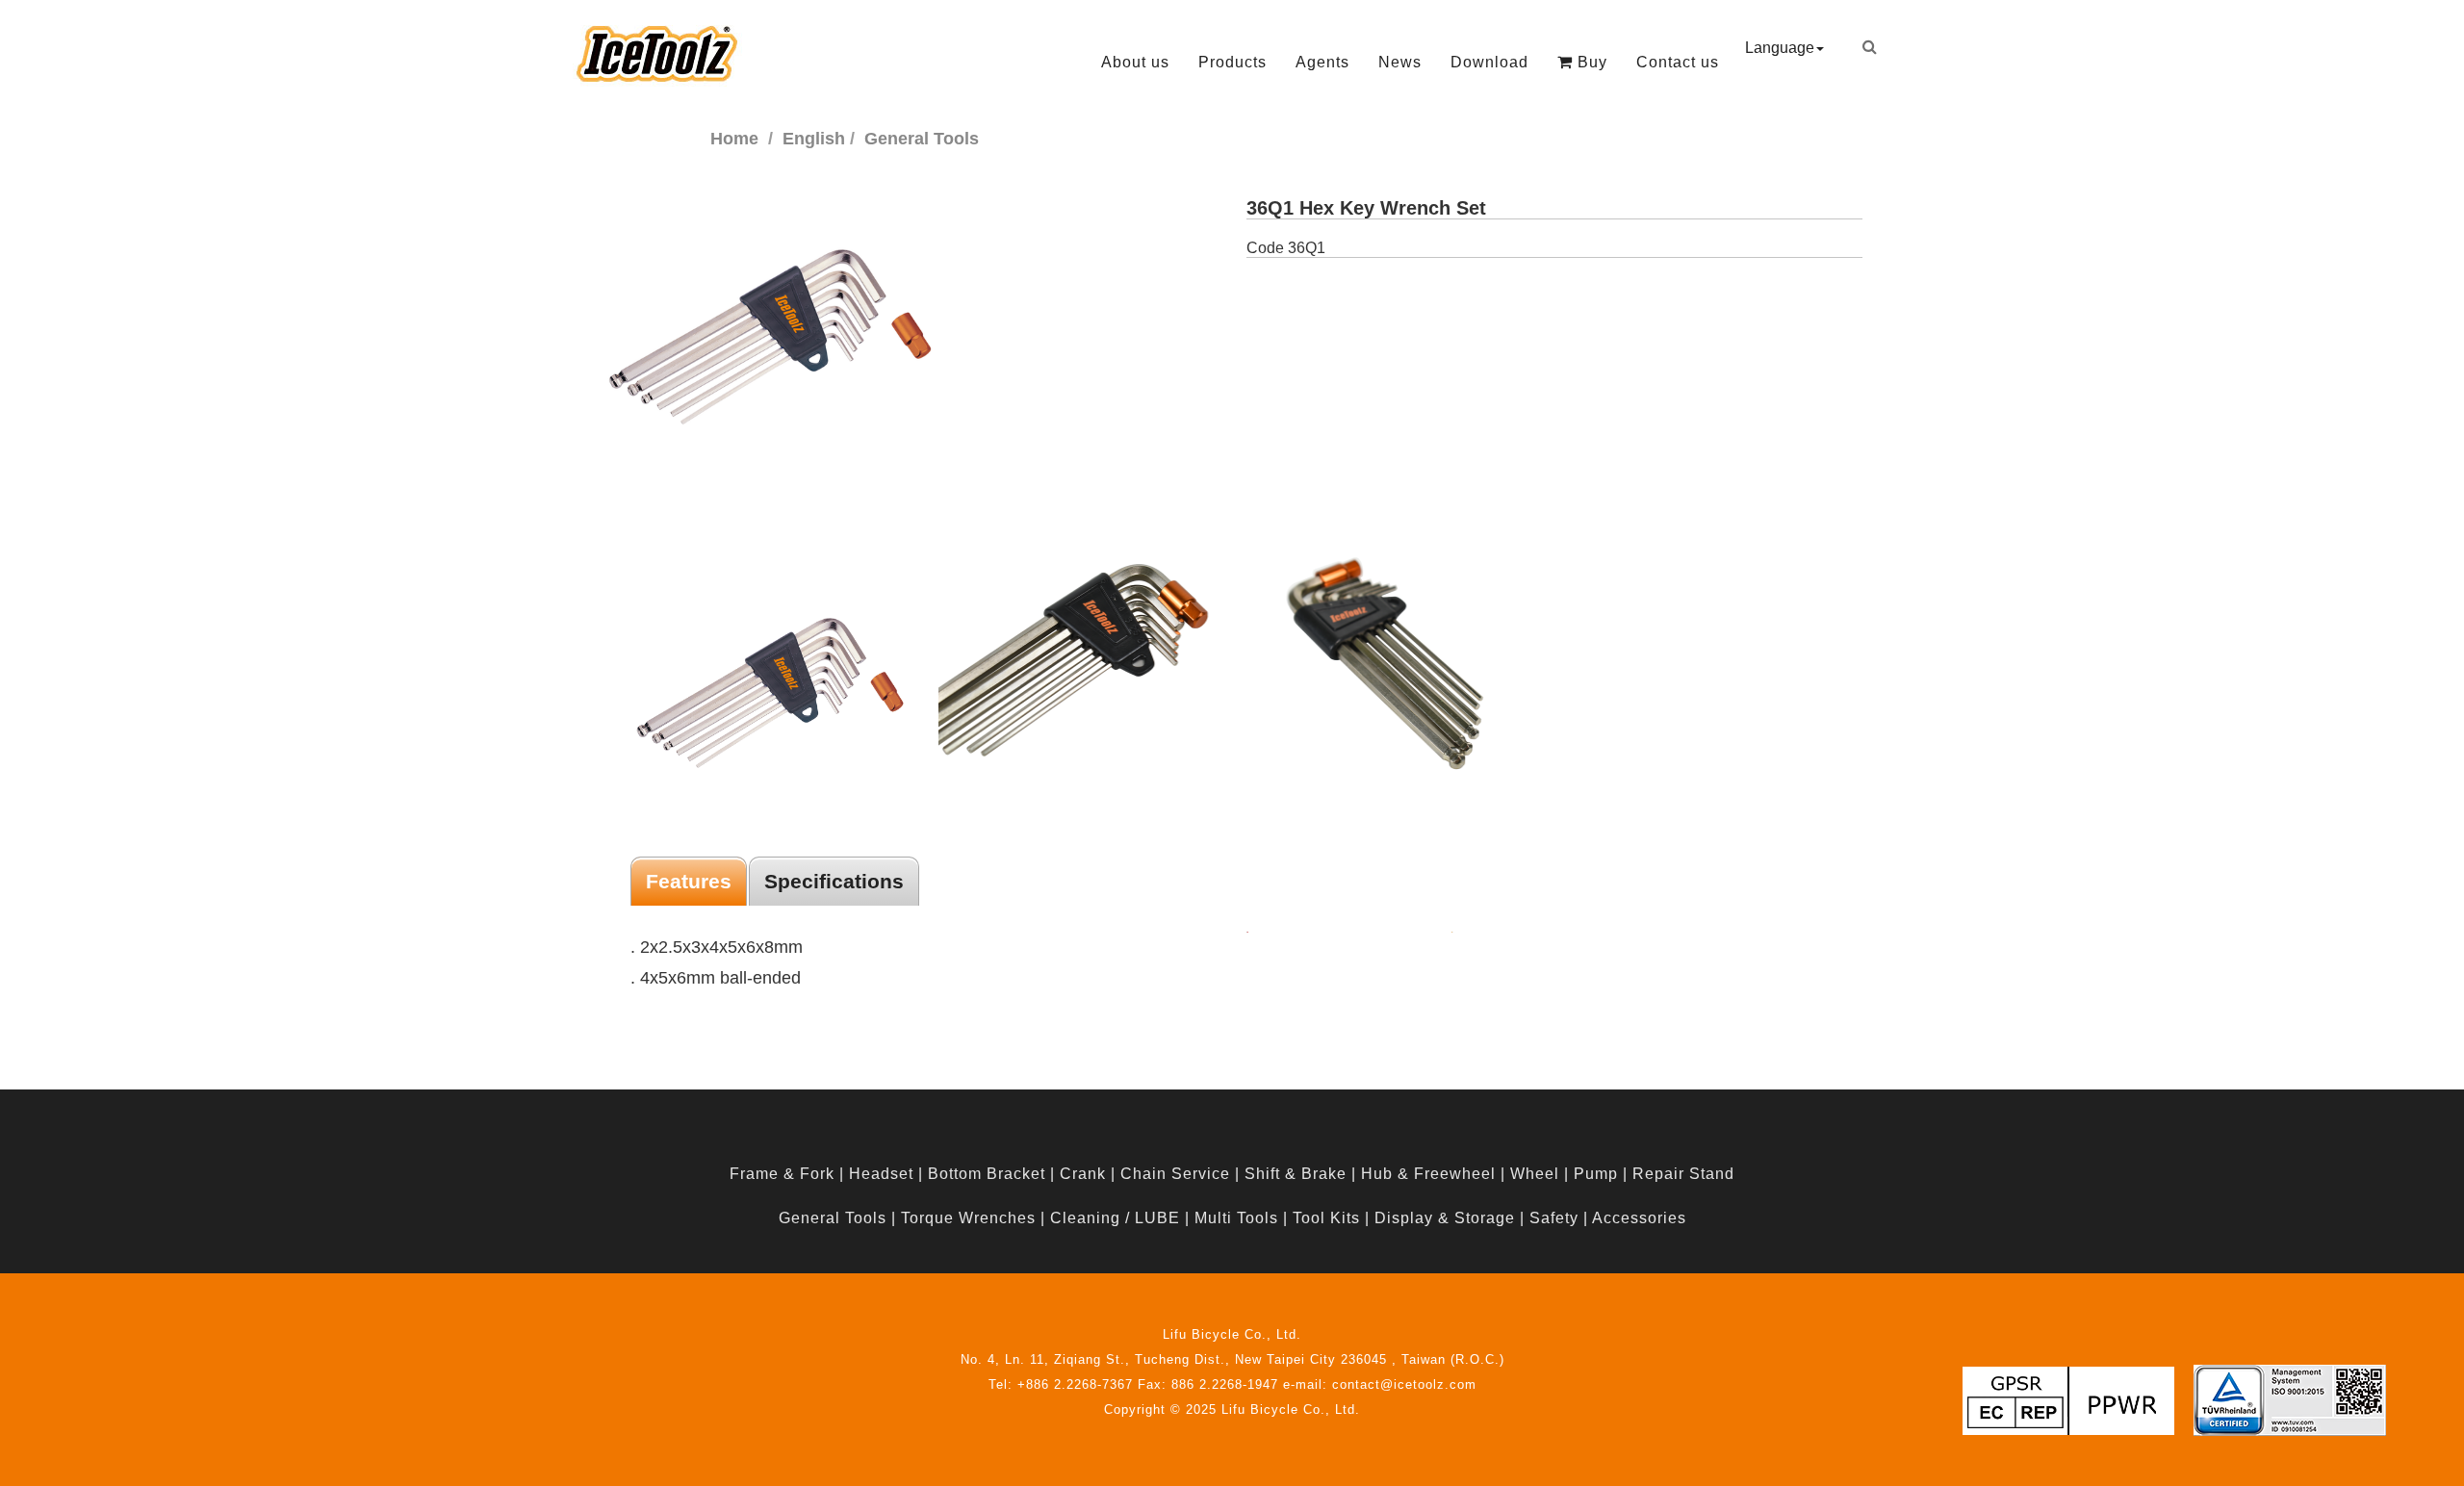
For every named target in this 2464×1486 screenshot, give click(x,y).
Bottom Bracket (987, 1174)
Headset (881, 1174)
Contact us (1678, 62)
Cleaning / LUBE (1115, 1218)
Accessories (1639, 1218)
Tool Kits (1326, 1218)
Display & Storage (1445, 1218)
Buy (1590, 62)
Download (1489, 62)
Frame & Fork (782, 1174)
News (1400, 62)
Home (734, 139)
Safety (1554, 1218)
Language (1780, 48)
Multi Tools (1236, 1218)
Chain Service (1175, 1174)
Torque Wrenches (968, 1218)
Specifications (834, 881)
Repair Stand (1683, 1174)
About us (1135, 62)
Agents (1322, 62)
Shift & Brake (1296, 1174)
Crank (1083, 1174)
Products (1232, 62)
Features (689, 881)
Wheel (1535, 1174)
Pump (1596, 1174)
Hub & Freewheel (1428, 1174)
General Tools (833, 1218)
